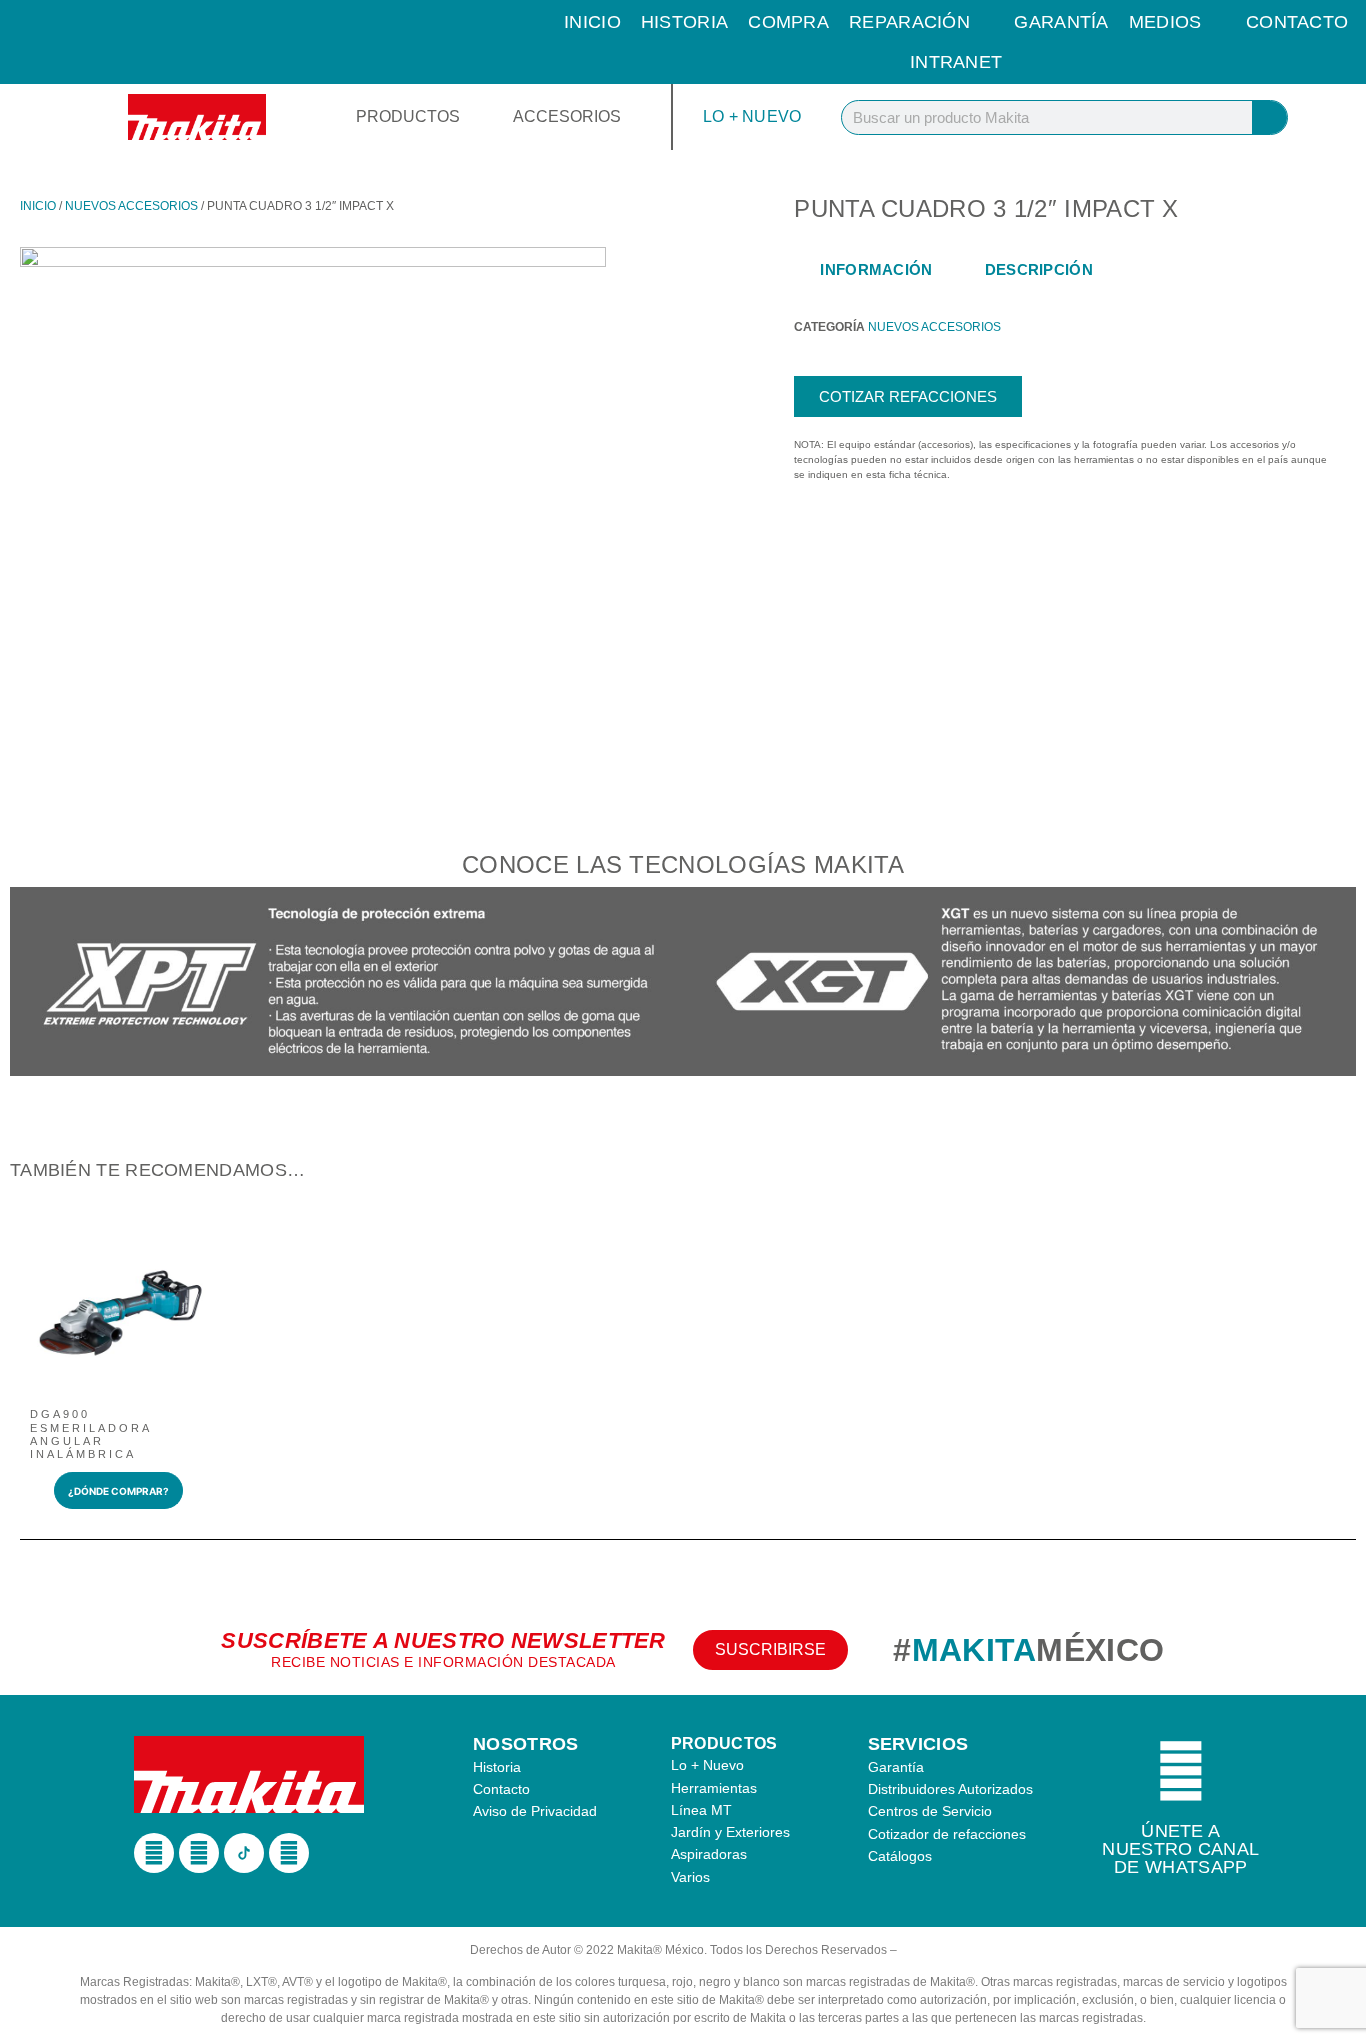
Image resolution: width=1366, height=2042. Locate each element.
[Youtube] (289, 1853)
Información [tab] (876, 269)
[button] (29, 984)
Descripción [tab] (1039, 269)
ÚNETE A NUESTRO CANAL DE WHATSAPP (1180, 1849)
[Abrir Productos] (473, 117)
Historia (684, 22)
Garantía (1061, 22)
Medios (1165, 22)
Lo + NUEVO (752, 116)
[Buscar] (1269, 117)
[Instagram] (199, 1853)
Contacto (1297, 22)
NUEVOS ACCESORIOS (131, 206)
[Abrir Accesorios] (634, 117)
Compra (788, 22)
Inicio (592, 22)
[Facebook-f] (154, 1853)
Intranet (956, 62)
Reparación (909, 22)
